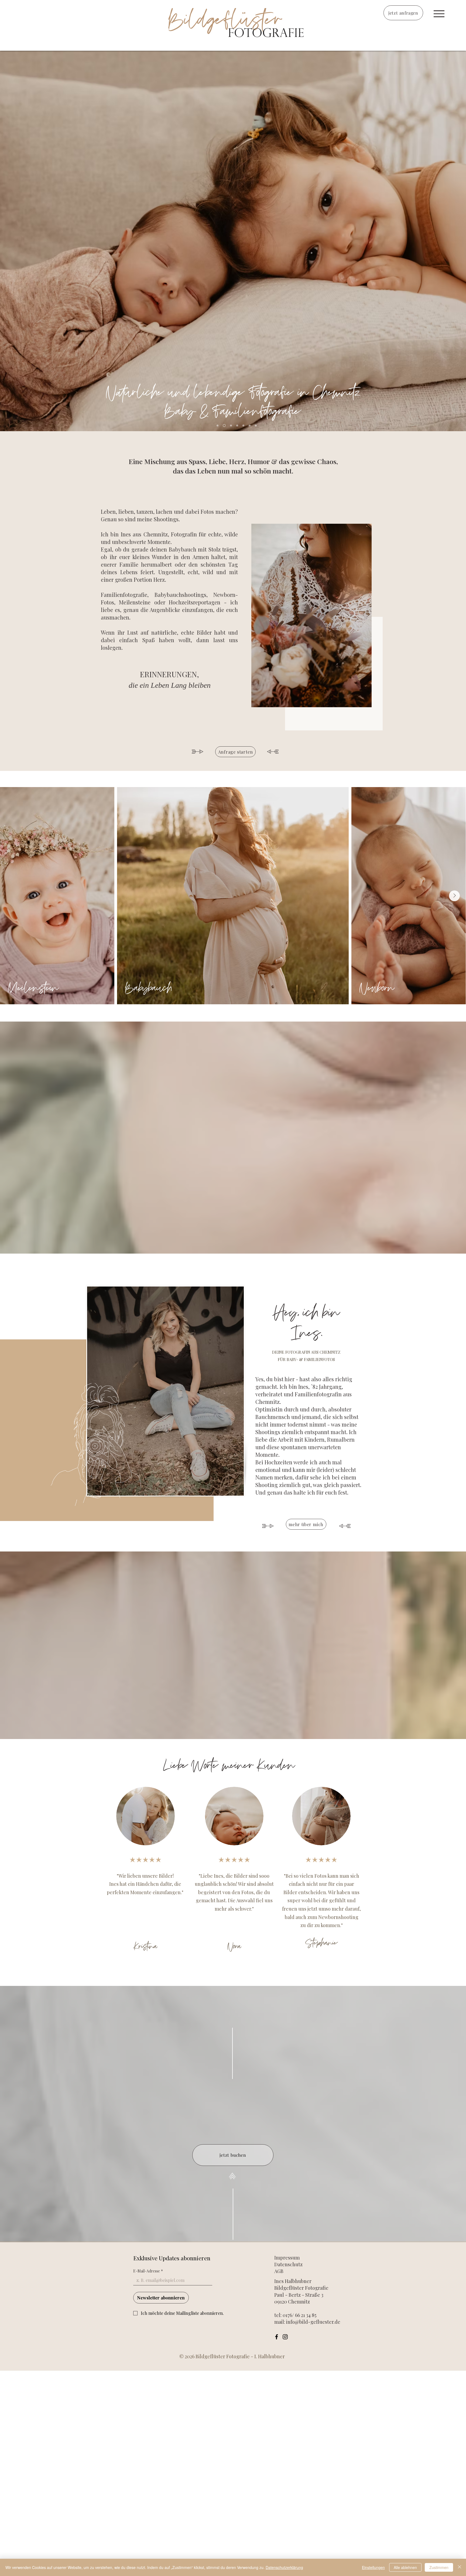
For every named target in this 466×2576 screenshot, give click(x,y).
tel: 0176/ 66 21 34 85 (295, 2315)
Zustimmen (439, 2567)
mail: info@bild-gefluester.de (307, 2322)
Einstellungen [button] (373, 2567)
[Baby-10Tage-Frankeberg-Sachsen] (224, 426)
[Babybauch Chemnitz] (230, 426)
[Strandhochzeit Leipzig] (250, 426)
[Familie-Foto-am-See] (236, 426)
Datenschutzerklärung (284, 2567)
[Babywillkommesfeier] (256, 426)
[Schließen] (460, 2567)
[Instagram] (285, 2337)
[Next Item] (454, 896)
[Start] (439, 14)
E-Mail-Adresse (148, 2271)
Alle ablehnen (405, 2567)
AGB (279, 2271)
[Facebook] (277, 2337)
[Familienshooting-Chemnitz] (217, 426)
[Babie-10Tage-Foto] (243, 426)
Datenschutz (288, 2264)
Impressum (287, 2258)
